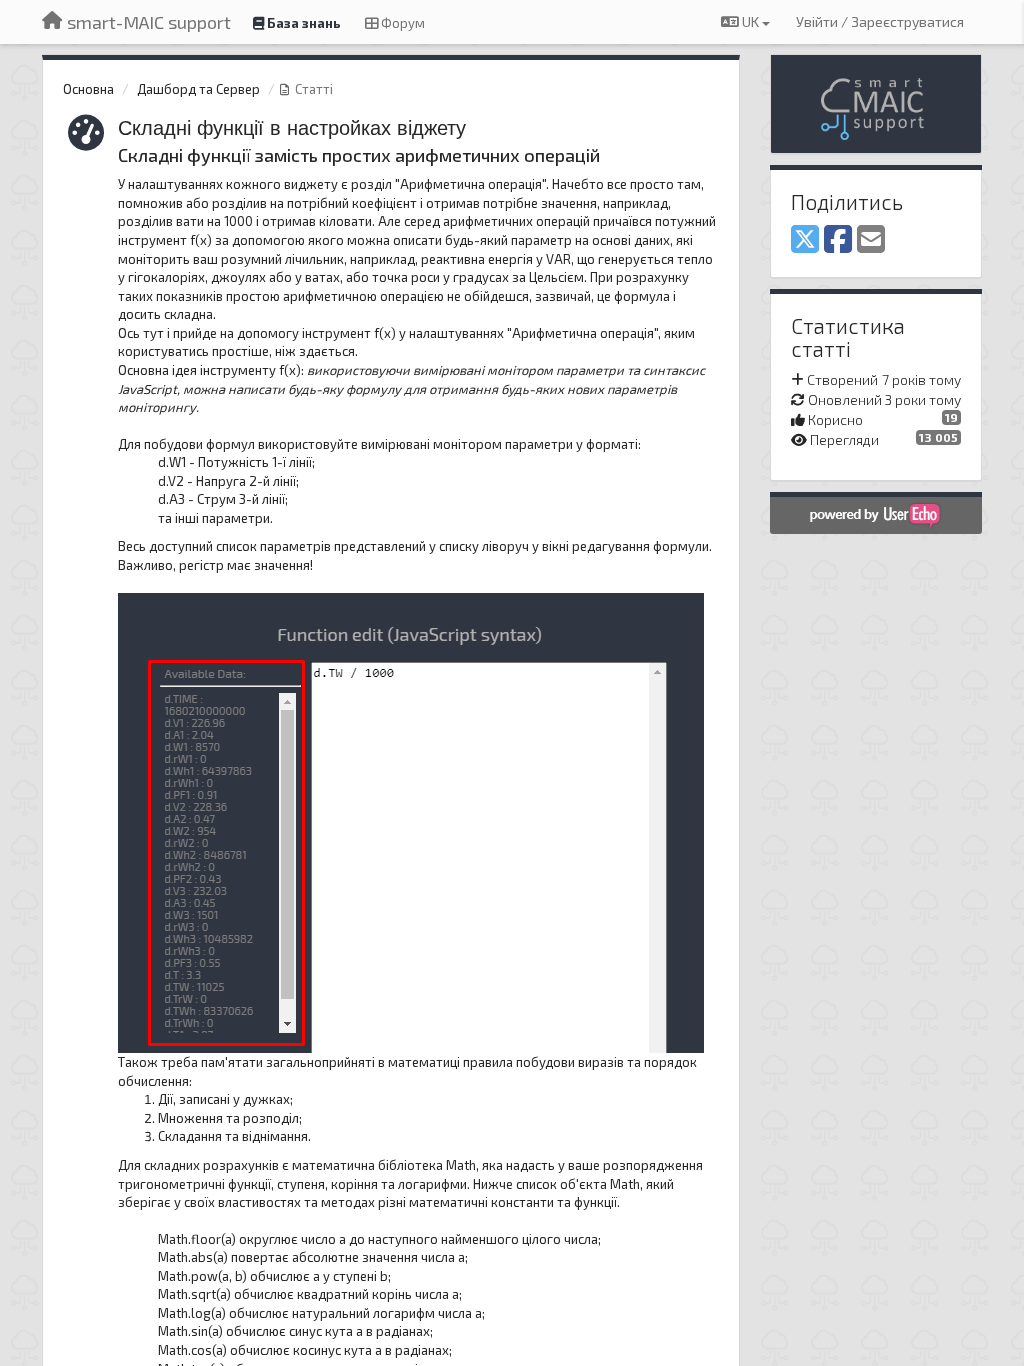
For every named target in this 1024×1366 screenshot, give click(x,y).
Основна (88, 89)
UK (750, 21)
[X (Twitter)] (805, 240)
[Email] (871, 240)
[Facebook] (838, 240)
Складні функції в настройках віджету (292, 126)
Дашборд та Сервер (198, 89)
